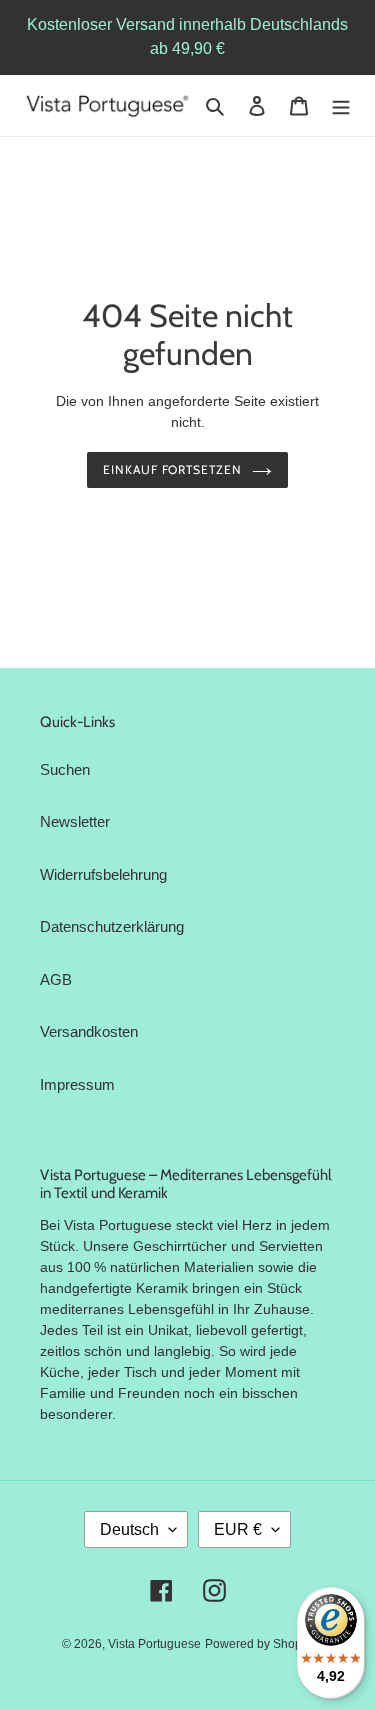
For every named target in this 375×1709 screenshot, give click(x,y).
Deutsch (129, 1529)
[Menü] (341, 105)
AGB (56, 979)
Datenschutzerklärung (112, 926)
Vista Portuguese (154, 1644)
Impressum (77, 1084)
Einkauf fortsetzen (172, 469)
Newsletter (75, 821)
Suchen (65, 769)
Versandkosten (89, 1031)
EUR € (238, 1529)
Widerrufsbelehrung (103, 874)
